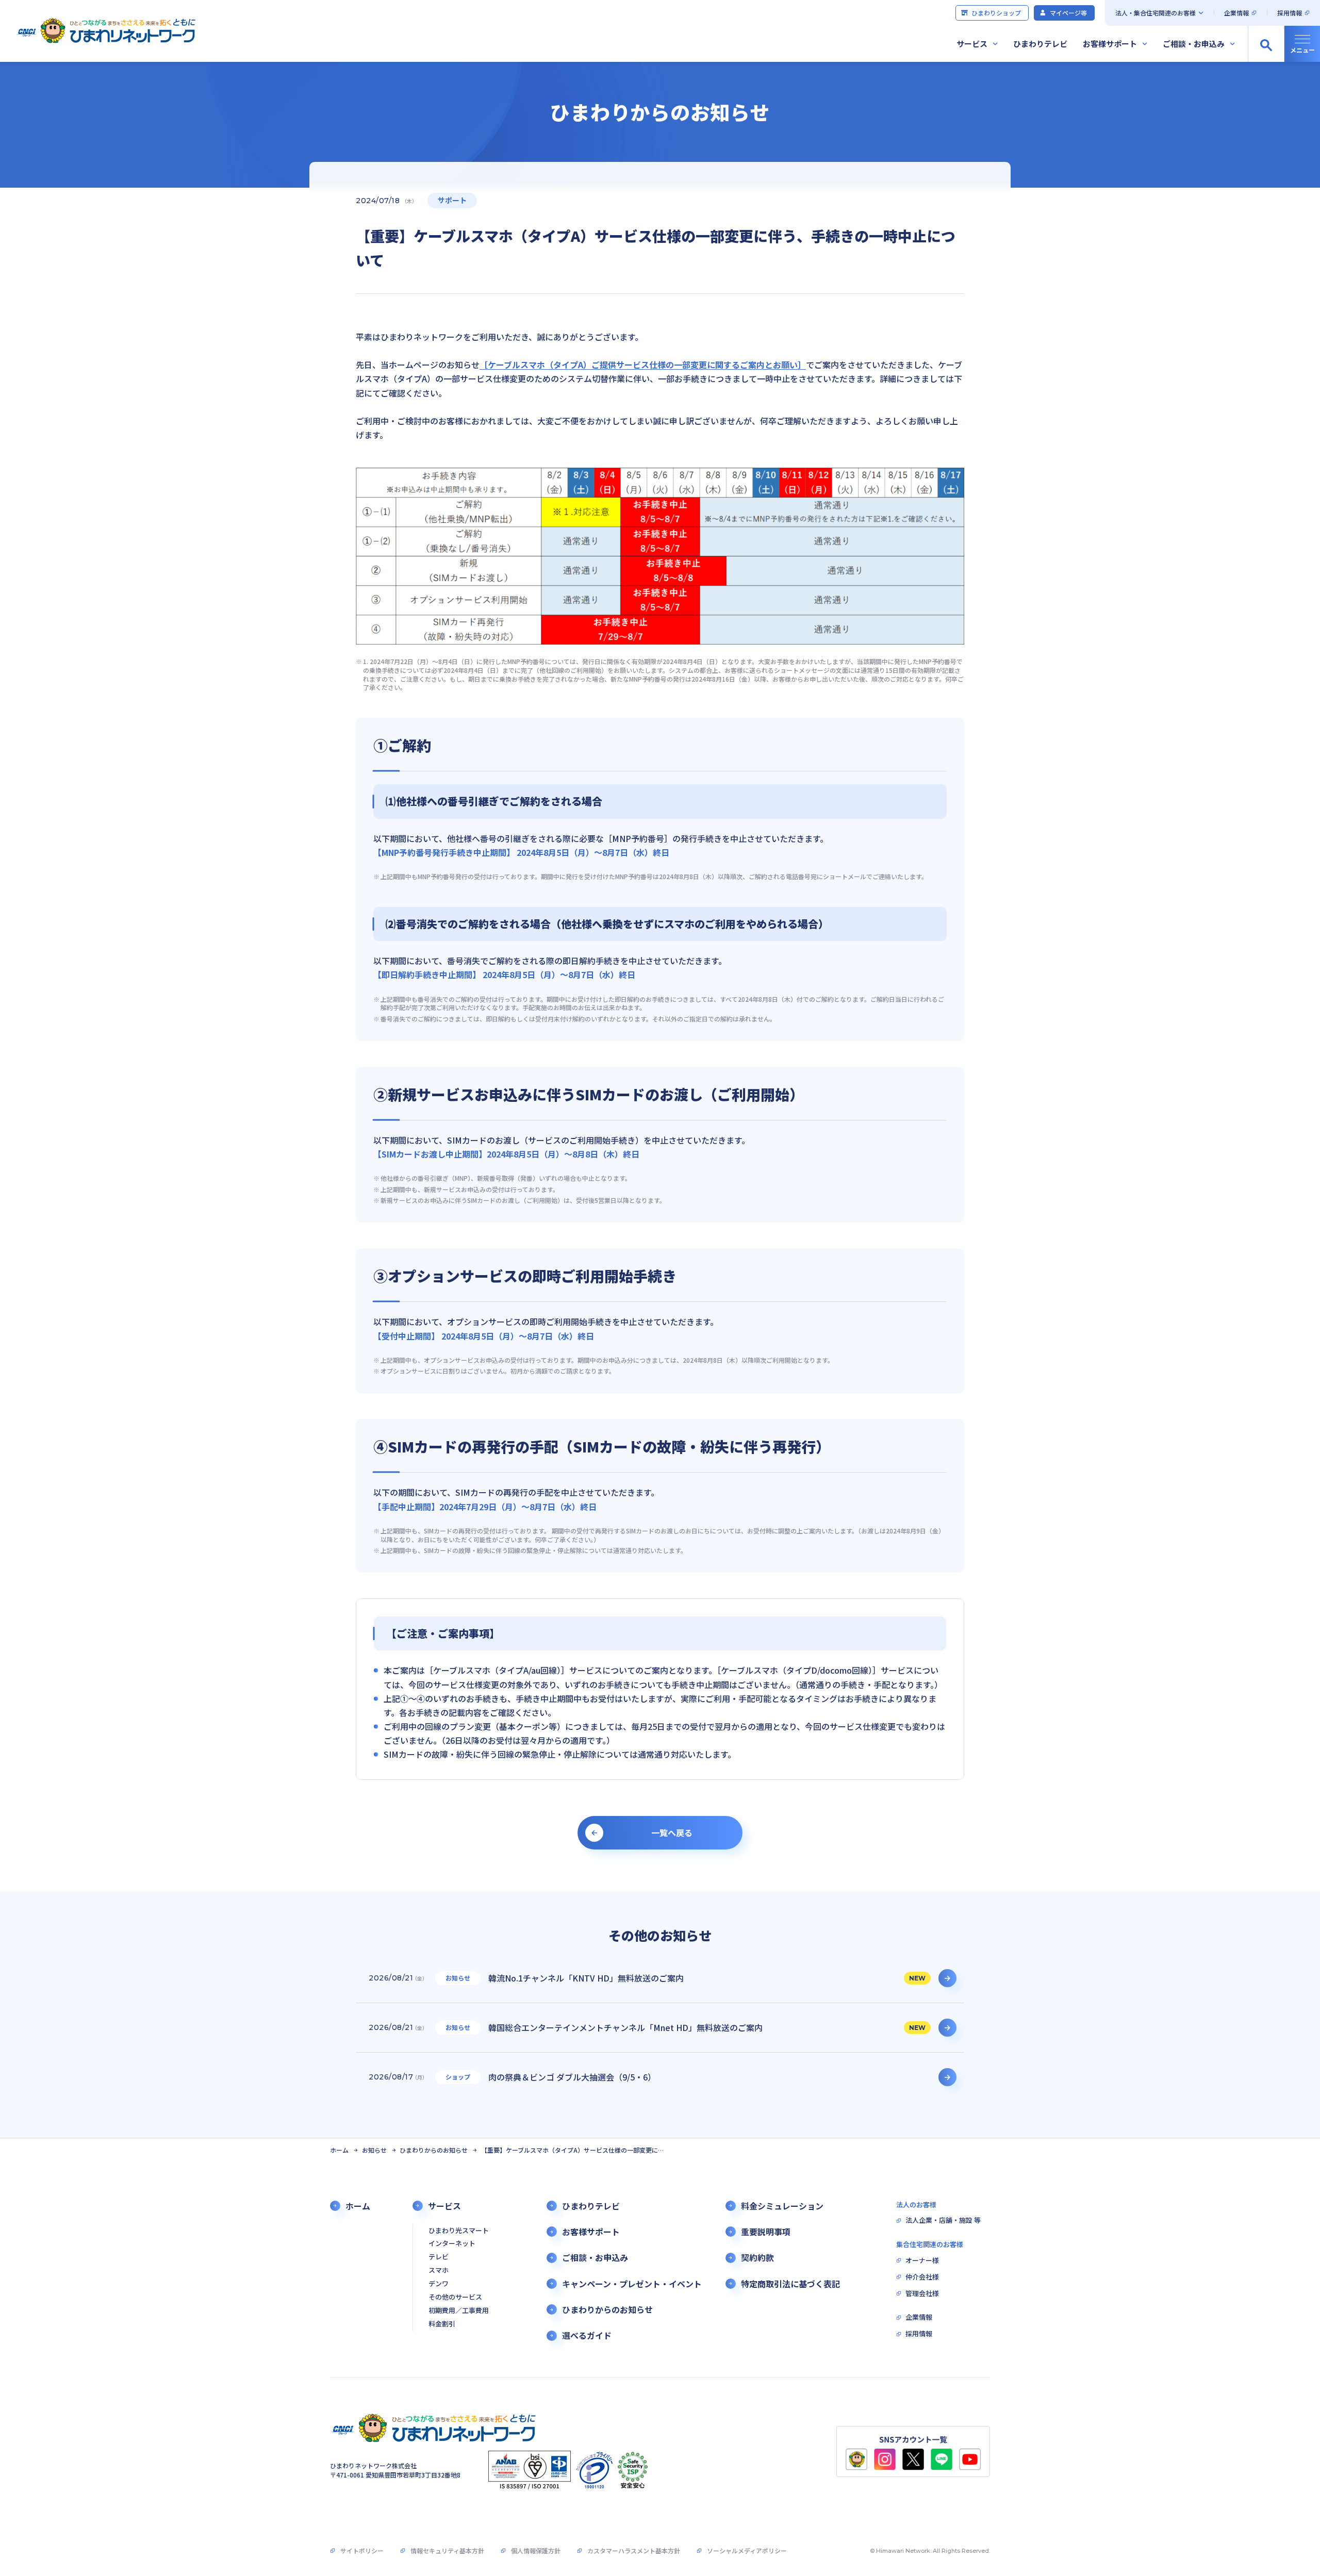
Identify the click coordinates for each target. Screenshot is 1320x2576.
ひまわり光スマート (459, 2231)
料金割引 (442, 2324)
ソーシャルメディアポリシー (747, 2550)
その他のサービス (455, 2297)
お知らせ (374, 2150)
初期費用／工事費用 (459, 2311)
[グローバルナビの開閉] (1302, 44)
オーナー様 (922, 2261)
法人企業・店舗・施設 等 (943, 2220)
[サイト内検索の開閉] (1266, 44)
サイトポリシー (362, 2550)
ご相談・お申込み (1194, 44)
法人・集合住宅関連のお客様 (1156, 13)
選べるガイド (587, 2335)
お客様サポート (1110, 44)
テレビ (439, 2257)
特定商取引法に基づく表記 (790, 2284)
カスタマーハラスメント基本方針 (634, 2550)
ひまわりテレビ (1040, 44)
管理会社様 (922, 2294)
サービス (972, 44)
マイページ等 (1068, 13)
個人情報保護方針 (536, 2550)
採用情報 (1290, 13)
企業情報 (1236, 13)
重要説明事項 (766, 2232)
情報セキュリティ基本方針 (447, 2550)
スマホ (439, 2270)
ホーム (339, 2150)
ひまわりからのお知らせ (434, 2150)
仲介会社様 (922, 2277)
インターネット (452, 2244)
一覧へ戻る (672, 1832)
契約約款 (757, 2258)
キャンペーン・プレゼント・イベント (632, 2284)
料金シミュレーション (782, 2206)
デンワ (439, 2284)
